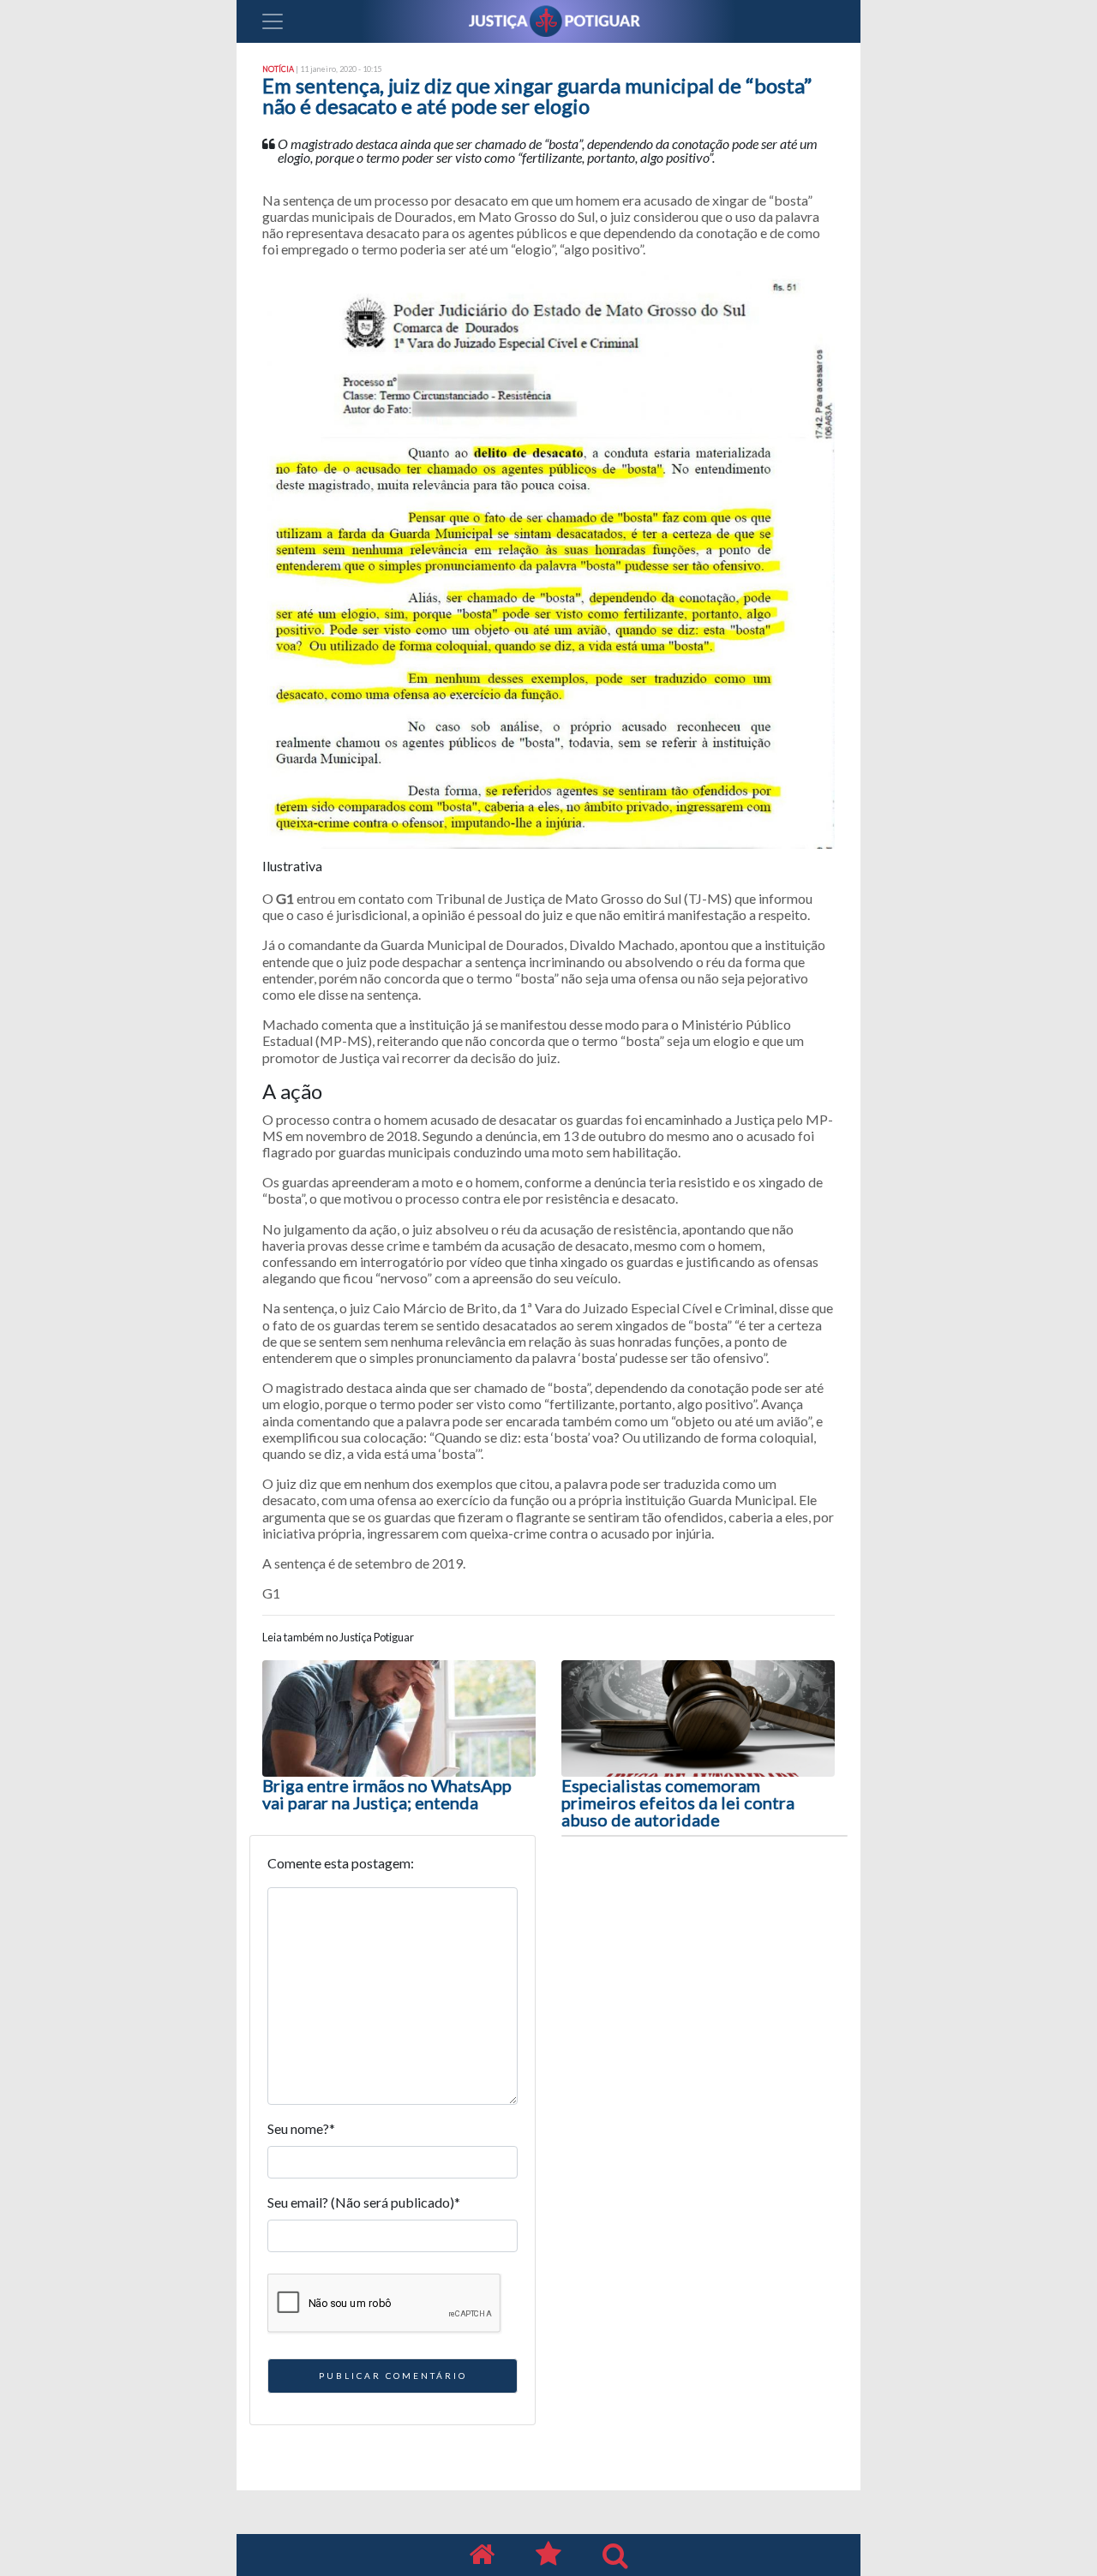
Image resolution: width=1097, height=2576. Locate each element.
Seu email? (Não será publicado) (364, 2202)
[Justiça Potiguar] (482, 2555)
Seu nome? (301, 2128)
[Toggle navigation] (273, 21)
